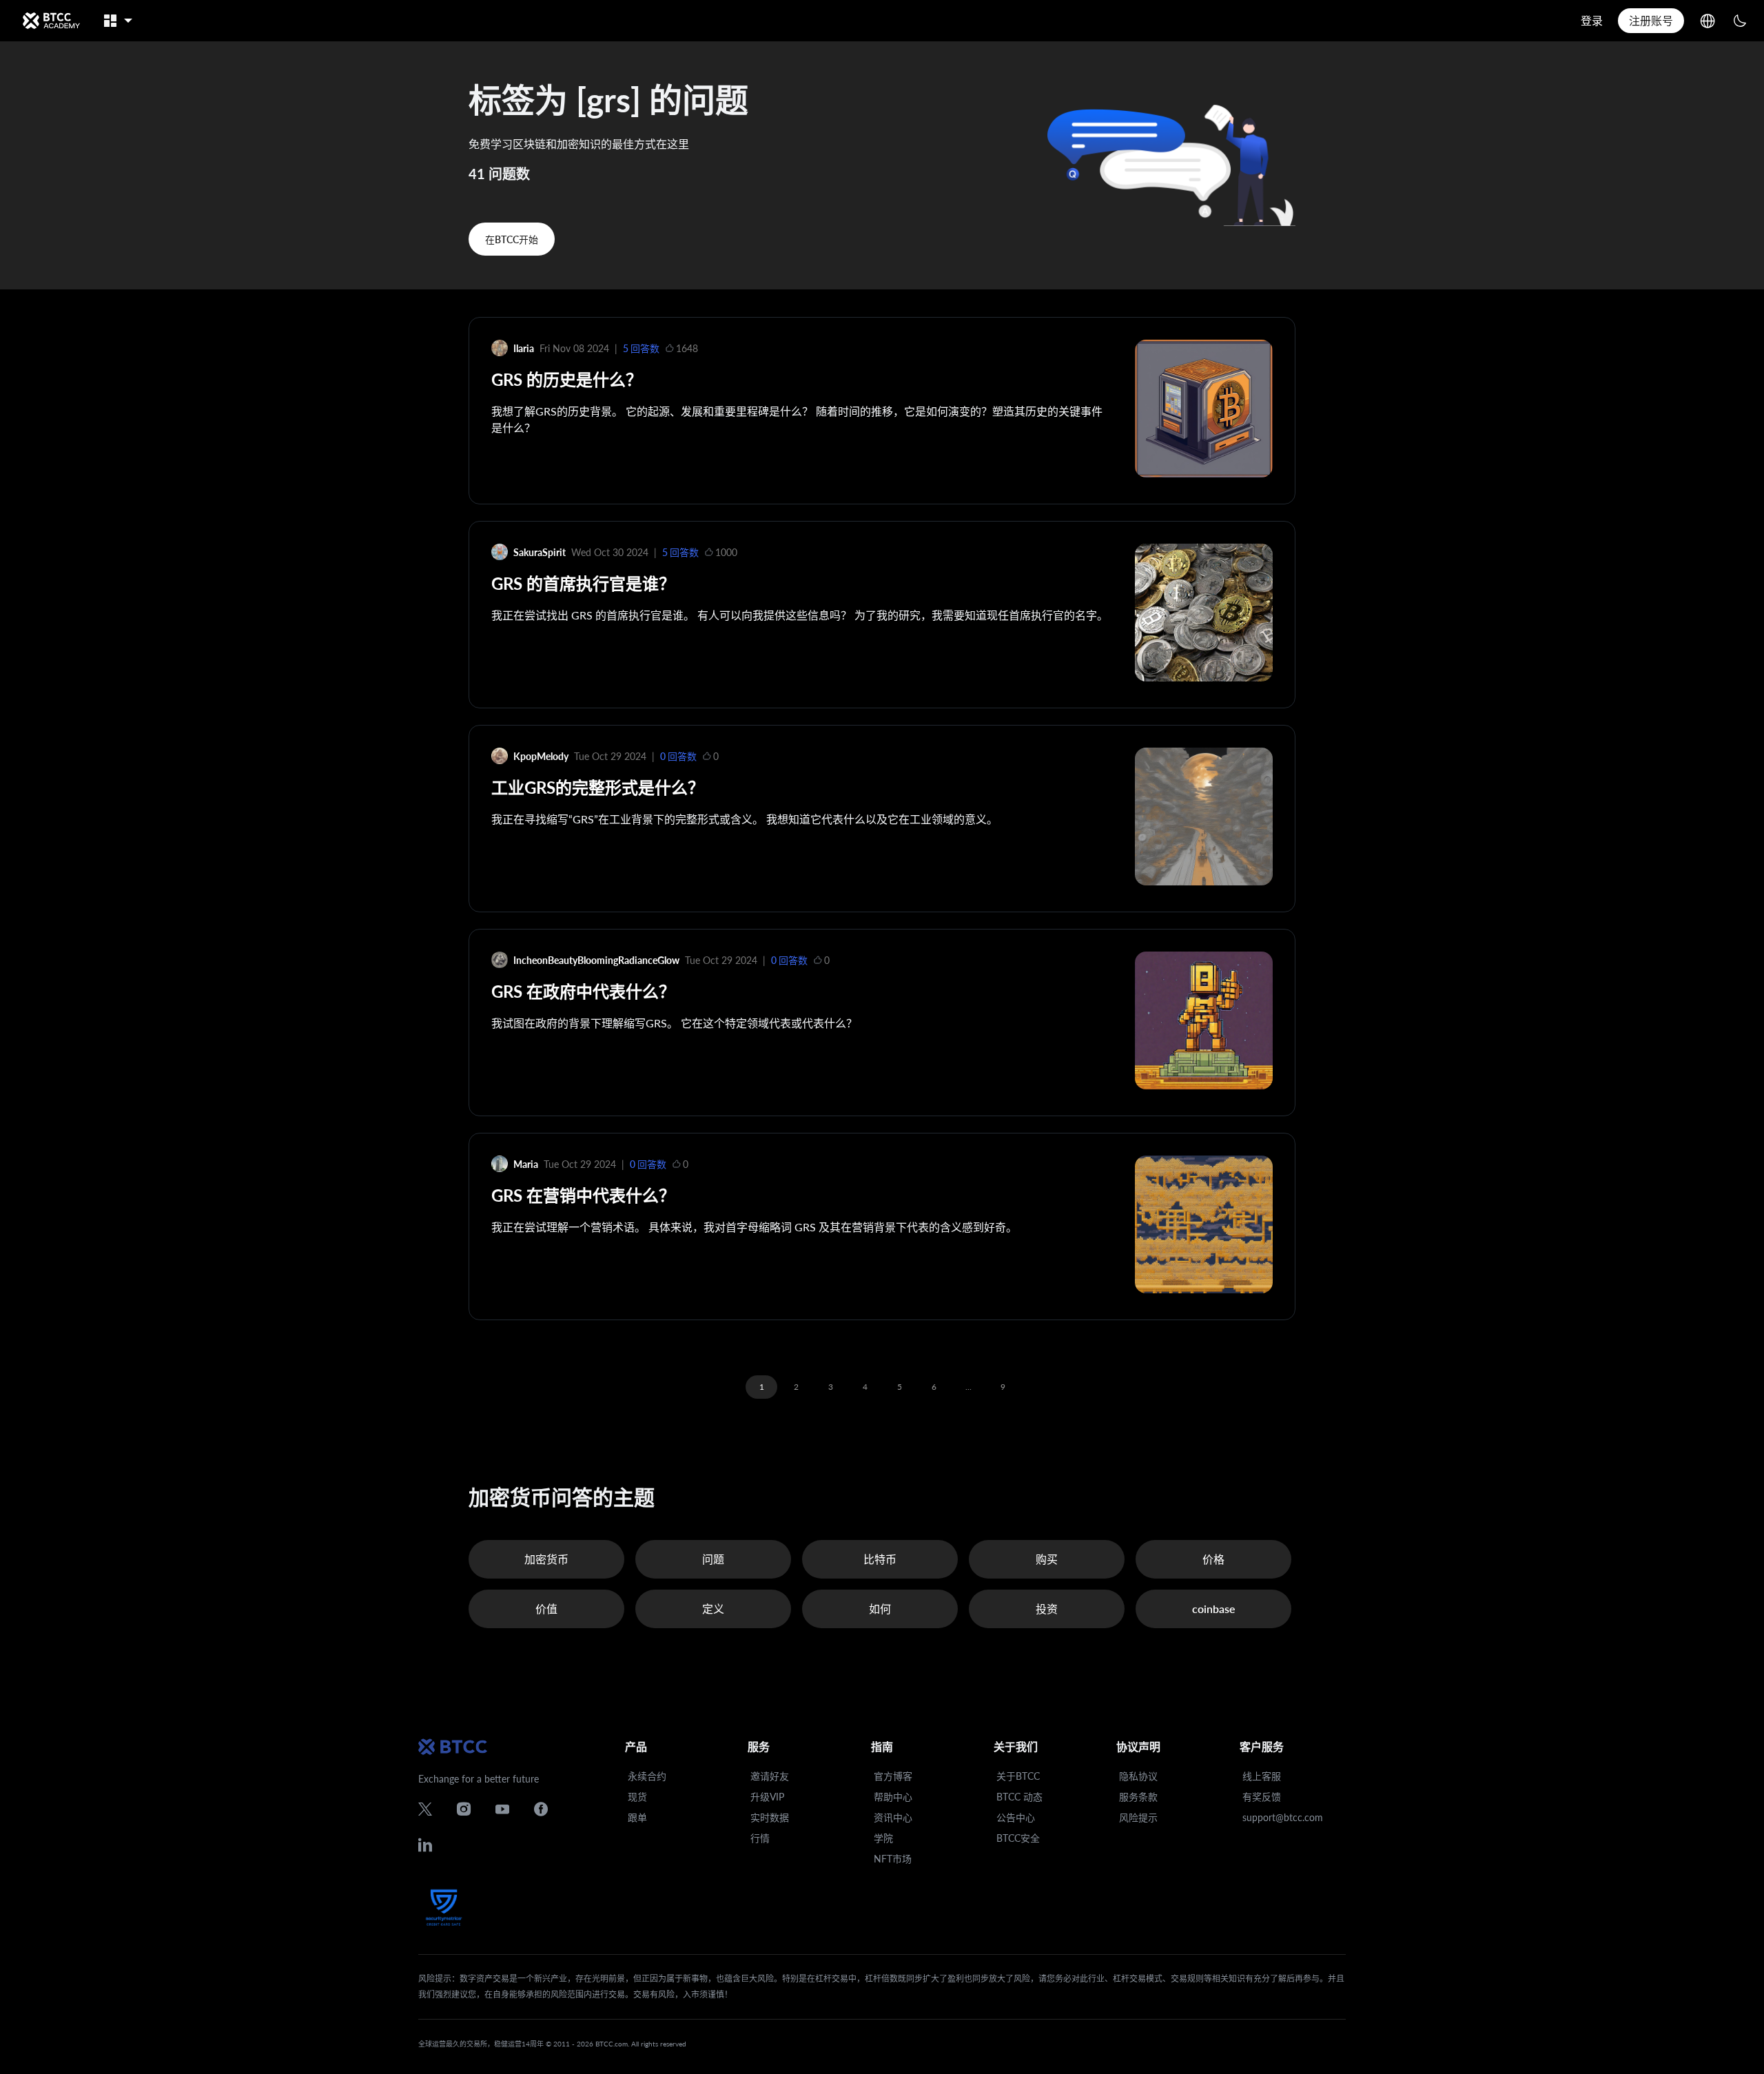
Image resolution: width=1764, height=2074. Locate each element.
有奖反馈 (1262, 1797)
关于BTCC (1018, 1776)
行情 (760, 1838)
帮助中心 (893, 1797)
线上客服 (1262, 1776)
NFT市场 (893, 1859)
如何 (880, 1609)
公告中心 (1016, 1817)
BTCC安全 (1018, 1838)
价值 (546, 1609)
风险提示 (1138, 1817)
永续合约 (647, 1776)
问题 (713, 1559)
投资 (1047, 1609)
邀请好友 (770, 1776)
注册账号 (1651, 20)
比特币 (880, 1559)
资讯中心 (893, 1817)
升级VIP (767, 1797)
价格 (1213, 1559)
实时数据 (770, 1817)
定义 (713, 1609)
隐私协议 (1138, 1776)
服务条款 (1138, 1797)
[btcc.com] (51, 21)
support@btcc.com (1283, 1817)
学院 (883, 1838)
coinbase (1214, 1609)
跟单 (637, 1817)
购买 (1047, 1559)
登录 (1592, 20)
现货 (637, 1797)
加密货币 (546, 1559)
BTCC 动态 (1019, 1797)
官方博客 (893, 1776)
